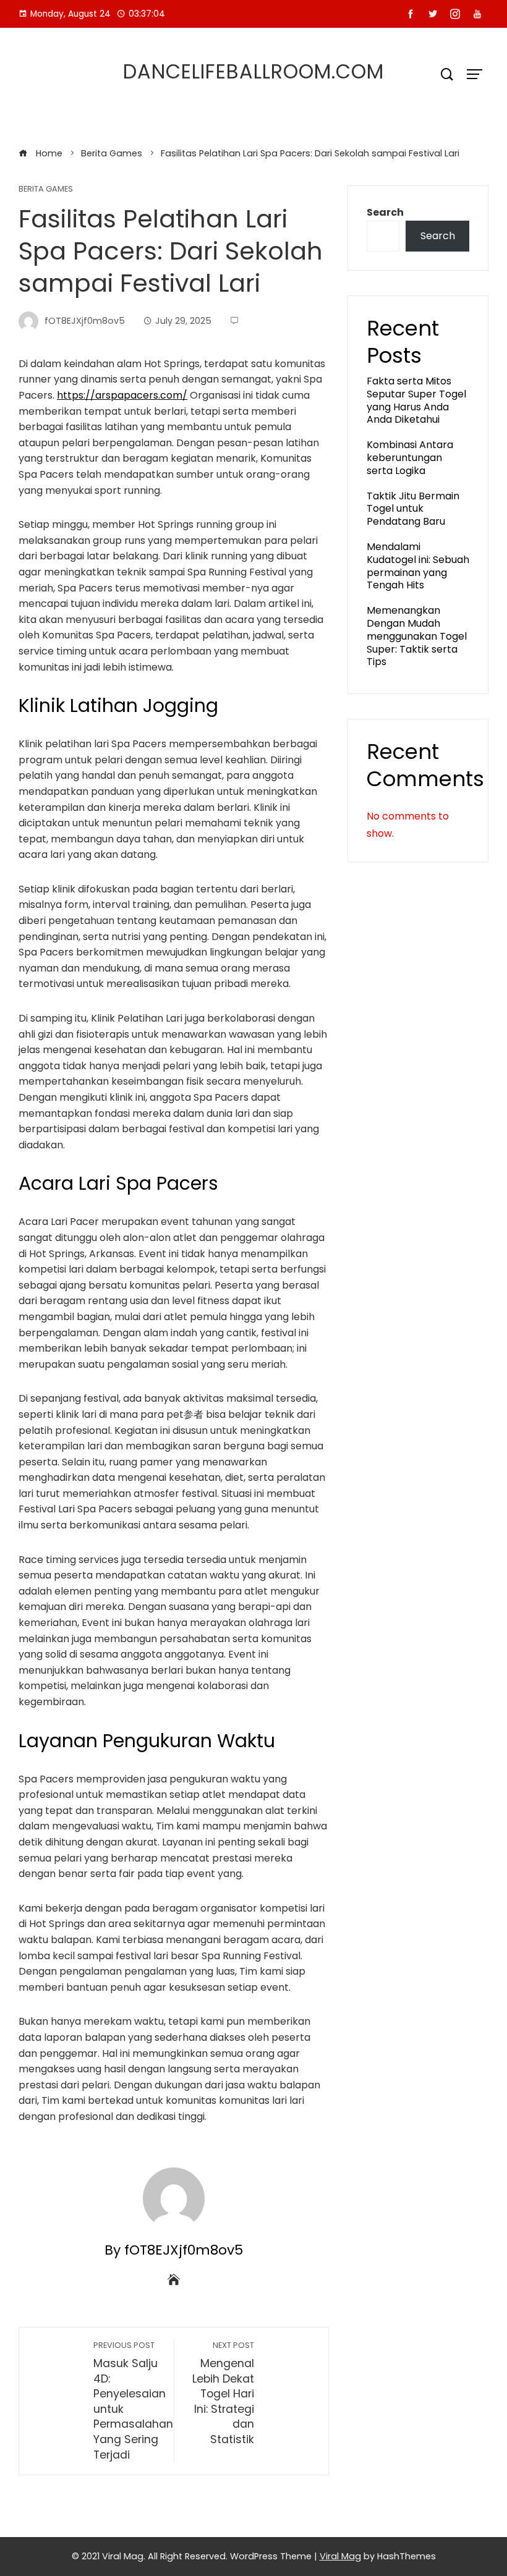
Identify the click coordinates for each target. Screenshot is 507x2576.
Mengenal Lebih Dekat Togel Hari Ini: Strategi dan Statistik (223, 2393)
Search (385, 212)
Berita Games (46, 189)
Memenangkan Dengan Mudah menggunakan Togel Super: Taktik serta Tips (417, 636)
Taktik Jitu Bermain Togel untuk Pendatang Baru (413, 509)
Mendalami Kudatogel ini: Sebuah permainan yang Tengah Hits (418, 566)
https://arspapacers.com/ (122, 395)
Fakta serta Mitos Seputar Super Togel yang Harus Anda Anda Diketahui (416, 400)
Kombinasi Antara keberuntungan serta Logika (410, 458)
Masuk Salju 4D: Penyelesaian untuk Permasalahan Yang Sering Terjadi (133, 2401)
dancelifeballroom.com (253, 71)
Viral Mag (340, 2556)
